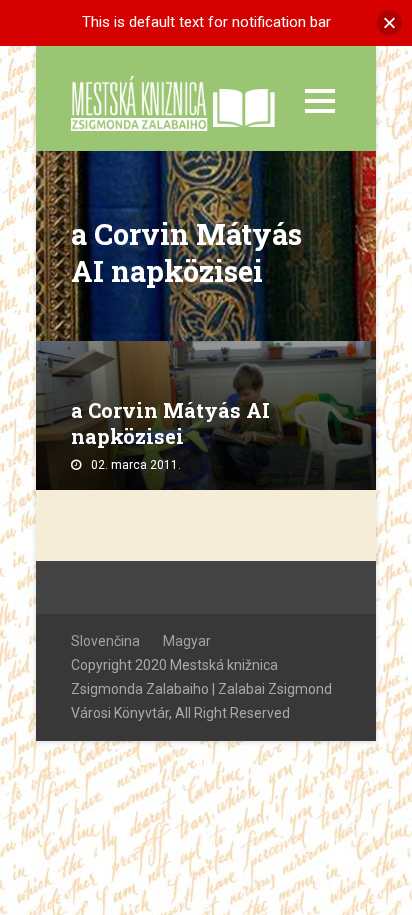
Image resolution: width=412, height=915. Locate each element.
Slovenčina (105, 641)
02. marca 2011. (136, 465)
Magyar (187, 641)
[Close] (389, 22)
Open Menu (319, 100)
